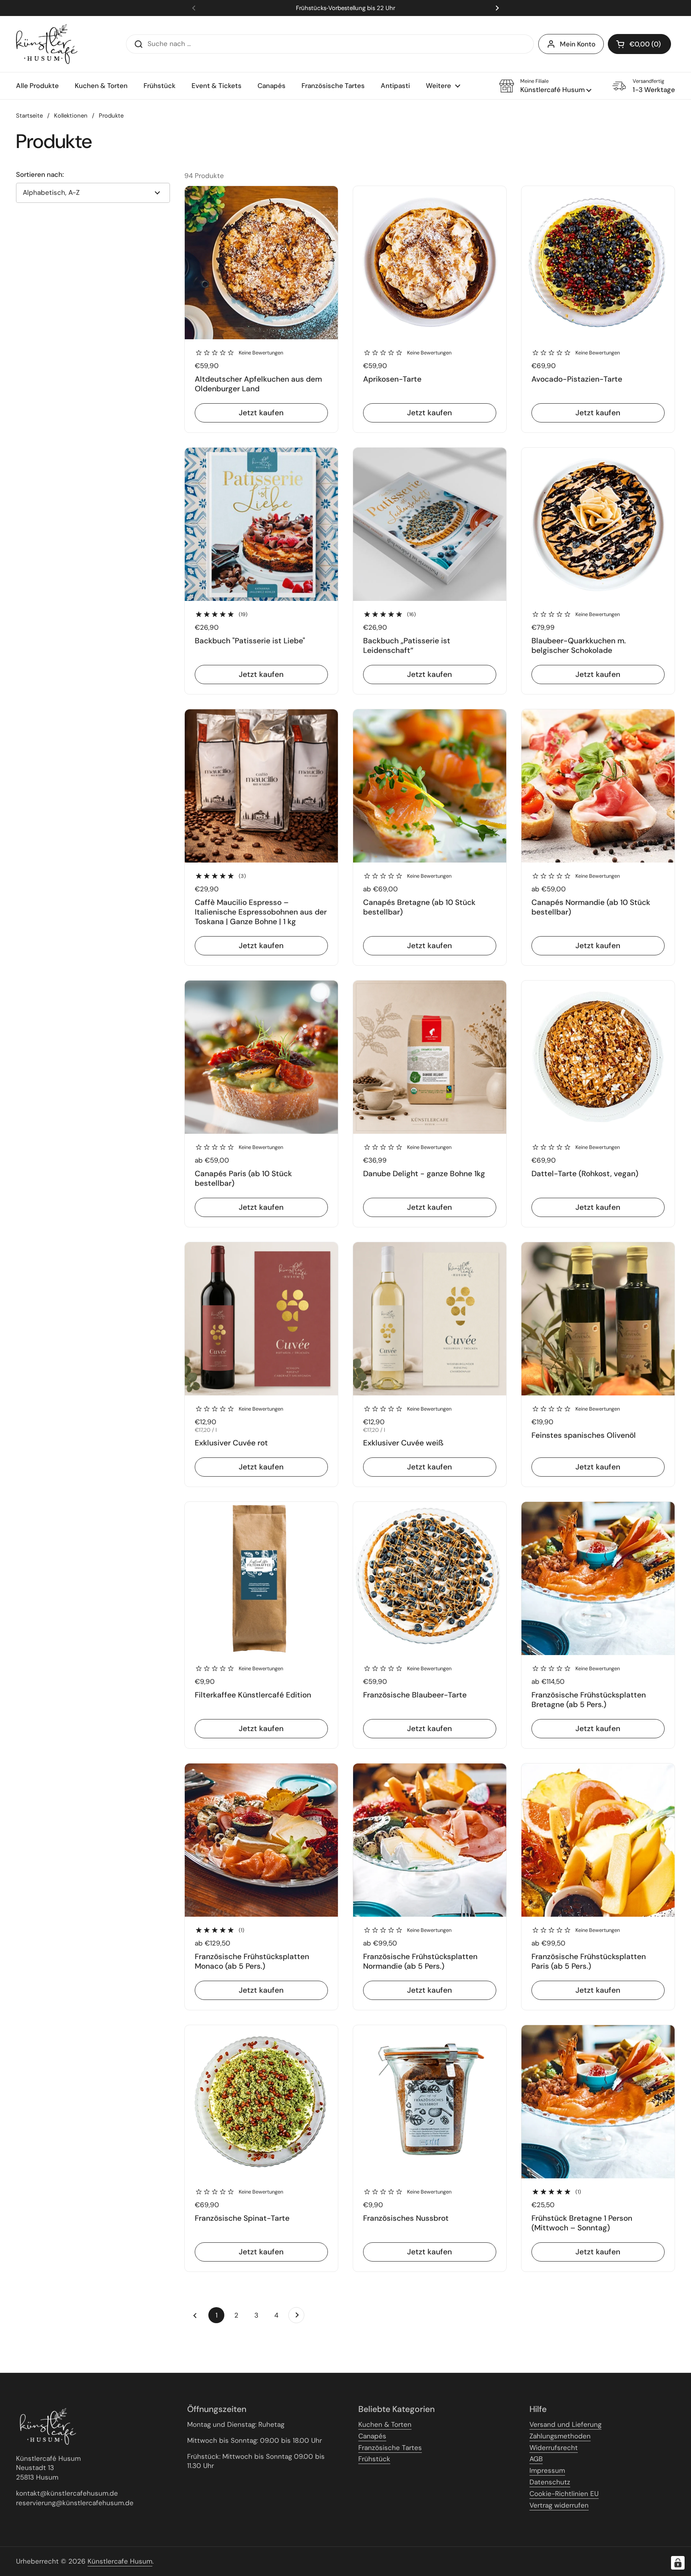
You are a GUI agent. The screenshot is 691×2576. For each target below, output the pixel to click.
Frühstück (374, 2459)
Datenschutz (550, 2482)
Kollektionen (71, 116)
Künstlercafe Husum (120, 2561)
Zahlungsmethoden (560, 2436)
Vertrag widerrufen (559, 2505)
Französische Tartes (390, 2448)
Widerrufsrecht (554, 2448)
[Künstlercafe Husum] (47, 44)
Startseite (29, 116)
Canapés (372, 2436)
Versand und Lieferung (565, 2424)
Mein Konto (578, 44)
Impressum (547, 2470)
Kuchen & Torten (385, 2424)
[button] (639, 44)
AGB (536, 2459)
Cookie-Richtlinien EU (564, 2494)
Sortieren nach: (40, 175)
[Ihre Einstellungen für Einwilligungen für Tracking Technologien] (678, 2563)
